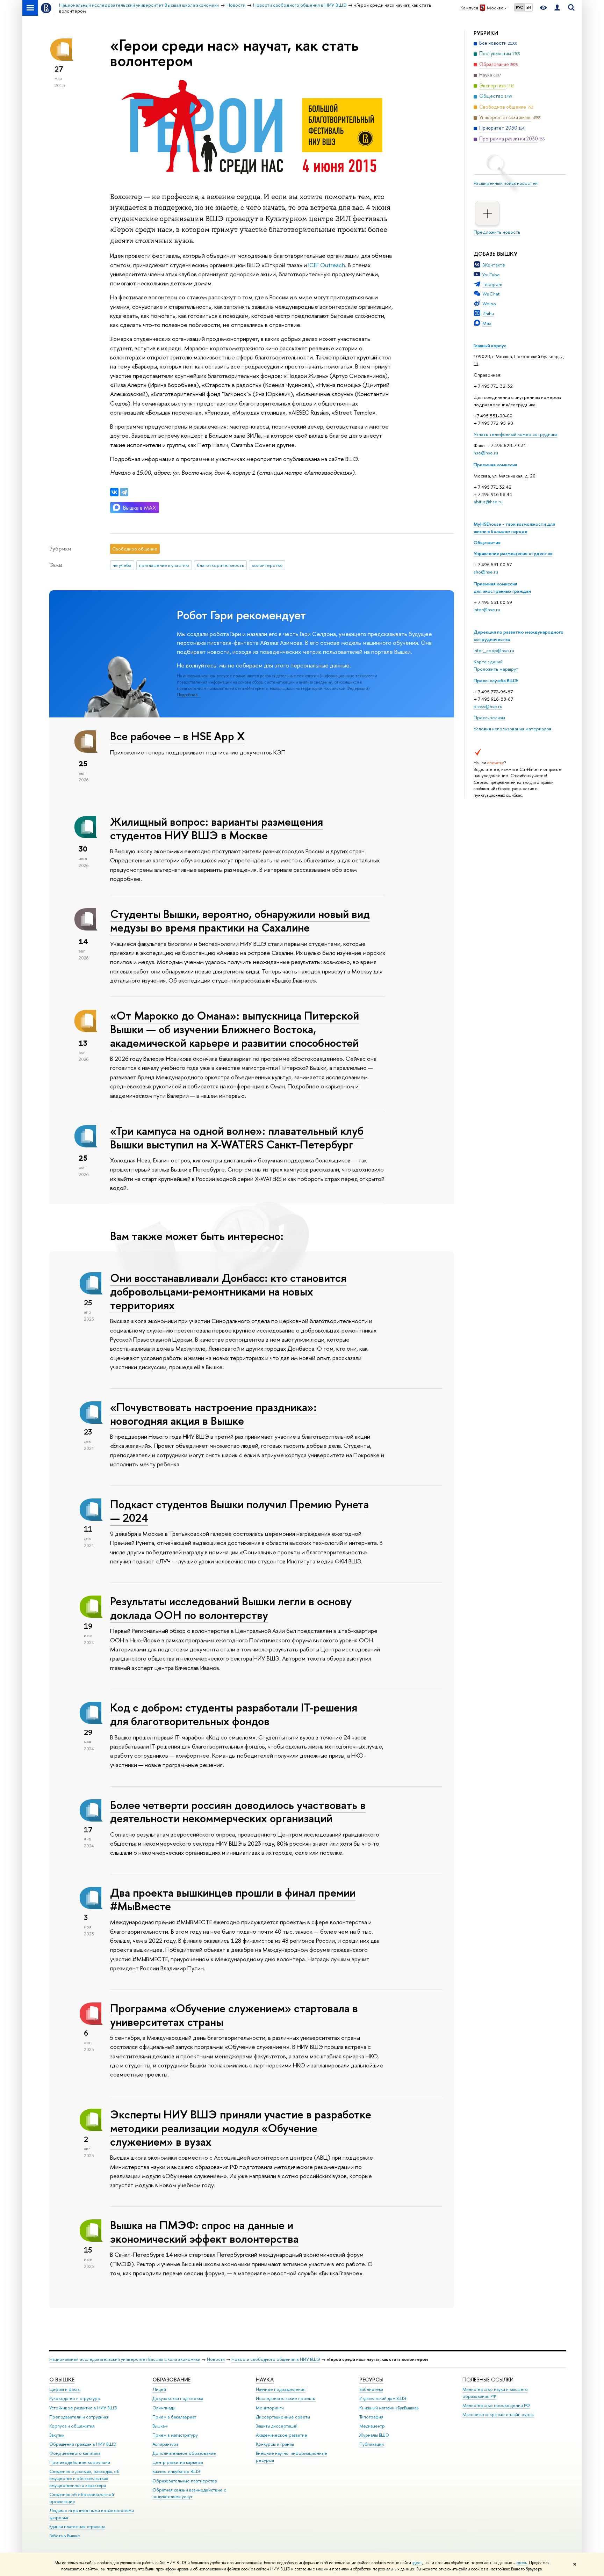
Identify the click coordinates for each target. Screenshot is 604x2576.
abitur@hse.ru (488, 502)
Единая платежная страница (77, 2527)
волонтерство (267, 565)
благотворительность (220, 565)
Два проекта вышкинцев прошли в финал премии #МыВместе (233, 1899)
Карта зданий (488, 662)
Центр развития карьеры (178, 2462)
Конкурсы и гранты (275, 2444)
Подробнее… (189, 695)
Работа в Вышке (65, 2536)
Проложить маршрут (496, 669)
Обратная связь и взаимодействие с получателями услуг (189, 2493)
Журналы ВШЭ (374, 2435)
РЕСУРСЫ (371, 2380)
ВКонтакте (494, 265)
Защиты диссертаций (277, 2426)
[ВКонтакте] (114, 492)
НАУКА (265, 2380)
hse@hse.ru (486, 453)
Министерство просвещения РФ (496, 2405)
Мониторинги (270, 2408)
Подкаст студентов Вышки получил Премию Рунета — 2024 (239, 1511)
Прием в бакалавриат (174, 2417)
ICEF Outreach (327, 265)
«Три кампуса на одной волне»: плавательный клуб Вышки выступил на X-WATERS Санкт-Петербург (237, 1137)
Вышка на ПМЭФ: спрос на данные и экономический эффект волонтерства (204, 2232)
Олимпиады (164, 2408)
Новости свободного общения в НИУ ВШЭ (276, 2359)
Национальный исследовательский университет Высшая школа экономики (125, 2359)
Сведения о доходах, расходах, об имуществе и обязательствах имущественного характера (84, 2478)
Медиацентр (372, 2426)
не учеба (122, 565)
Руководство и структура (74, 2398)
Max (487, 323)
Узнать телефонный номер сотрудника (516, 434)
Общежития (487, 542)
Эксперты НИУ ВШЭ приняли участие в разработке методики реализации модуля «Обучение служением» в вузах (241, 2128)
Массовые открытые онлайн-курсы (498, 2414)
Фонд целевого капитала (75, 2453)
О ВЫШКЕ (62, 2380)
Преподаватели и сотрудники (79, 2417)
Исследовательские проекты (286, 2398)
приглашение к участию (164, 565)
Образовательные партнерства (185, 2481)
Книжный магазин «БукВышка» (389, 2408)
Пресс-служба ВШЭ (496, 680)
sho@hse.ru (486, 572)
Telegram (492, 284)
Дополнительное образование (184, 2453)
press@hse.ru (488, 706)
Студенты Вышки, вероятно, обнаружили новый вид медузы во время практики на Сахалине (240, 921)
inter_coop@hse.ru (494, 650)
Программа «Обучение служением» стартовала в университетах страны (234, 2015)
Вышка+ (160, 2426)
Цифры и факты (65, 2389)
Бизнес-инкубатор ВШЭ (177, 2471)
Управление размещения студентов (513, 553)
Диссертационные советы (283, 2417)
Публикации (372, 2444)
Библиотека (371, 2389)
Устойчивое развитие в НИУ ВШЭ (83, 2408)
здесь (417, 2563)
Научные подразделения (281, 2389)
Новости (216, 2359)
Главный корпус (490, 345)
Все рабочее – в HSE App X (177, 736)
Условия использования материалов (513, 729)
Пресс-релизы (489, 717)
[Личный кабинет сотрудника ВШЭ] (557, 8)
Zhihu (488, 313)
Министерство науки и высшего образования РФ (495, 2393)
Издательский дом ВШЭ (383, 2398)
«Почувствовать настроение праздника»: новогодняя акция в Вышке (213, 1414)
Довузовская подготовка (178, 2398)
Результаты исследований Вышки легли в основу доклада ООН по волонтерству (231, 1608)
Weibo (489, 304)
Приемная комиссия (495, 465)
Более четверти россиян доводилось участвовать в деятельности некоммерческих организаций (238, 1812)
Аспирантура (165, 2444)
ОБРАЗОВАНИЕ (171, 2380)
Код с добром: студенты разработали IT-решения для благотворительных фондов (234, 1714)
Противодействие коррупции (80, 2462)
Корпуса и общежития (72, 2426)
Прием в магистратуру (175, 2435)
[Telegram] (124, 492)
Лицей (159, 2389)
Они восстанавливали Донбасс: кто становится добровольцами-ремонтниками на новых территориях (228, 1291)
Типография (371, 2417)
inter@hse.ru (487, 610)
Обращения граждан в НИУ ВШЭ (83, 2444)
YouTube (491, 275)
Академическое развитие (282, 2435)
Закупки (57, 2435)
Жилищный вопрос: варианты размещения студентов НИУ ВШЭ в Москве (217, 828)
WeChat (491, 294)
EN (529, 7)
